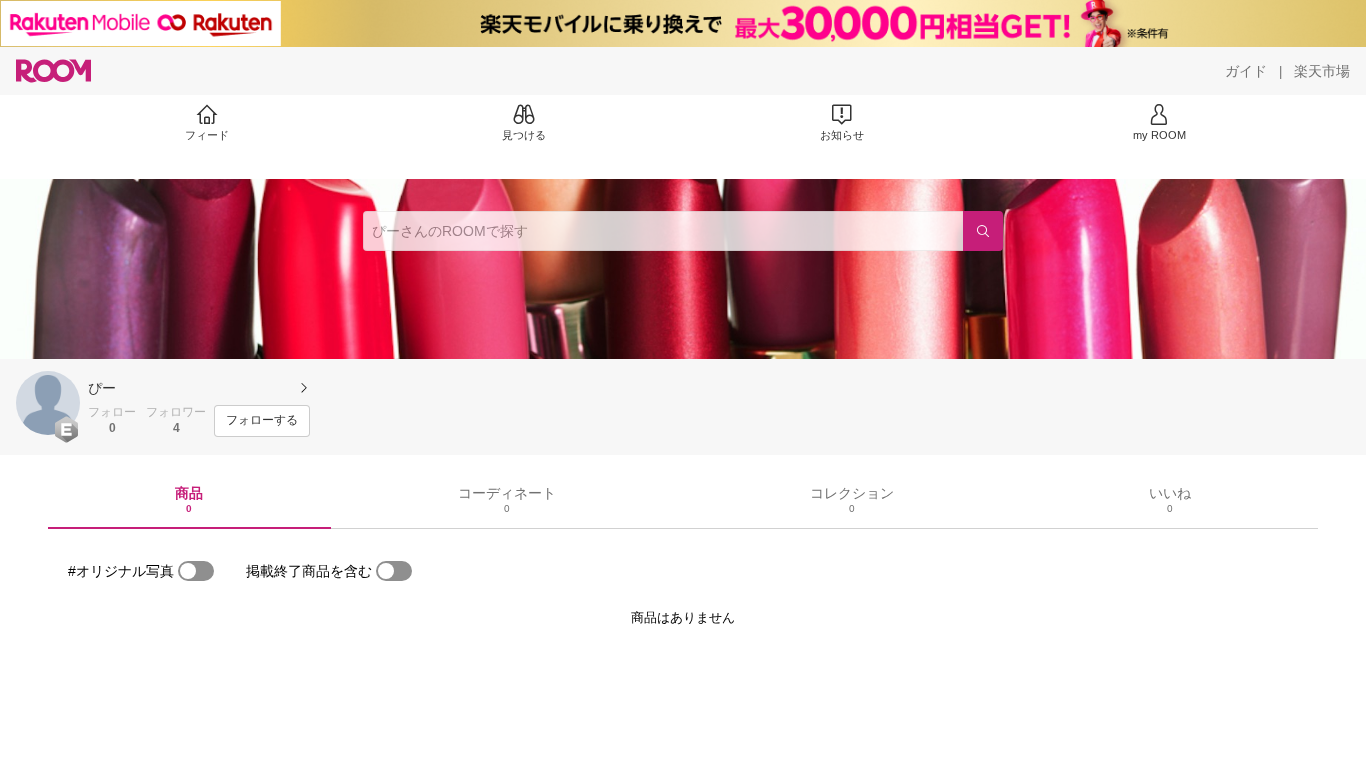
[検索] (983, 231)
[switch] (196, 571)
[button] (48, 403)
